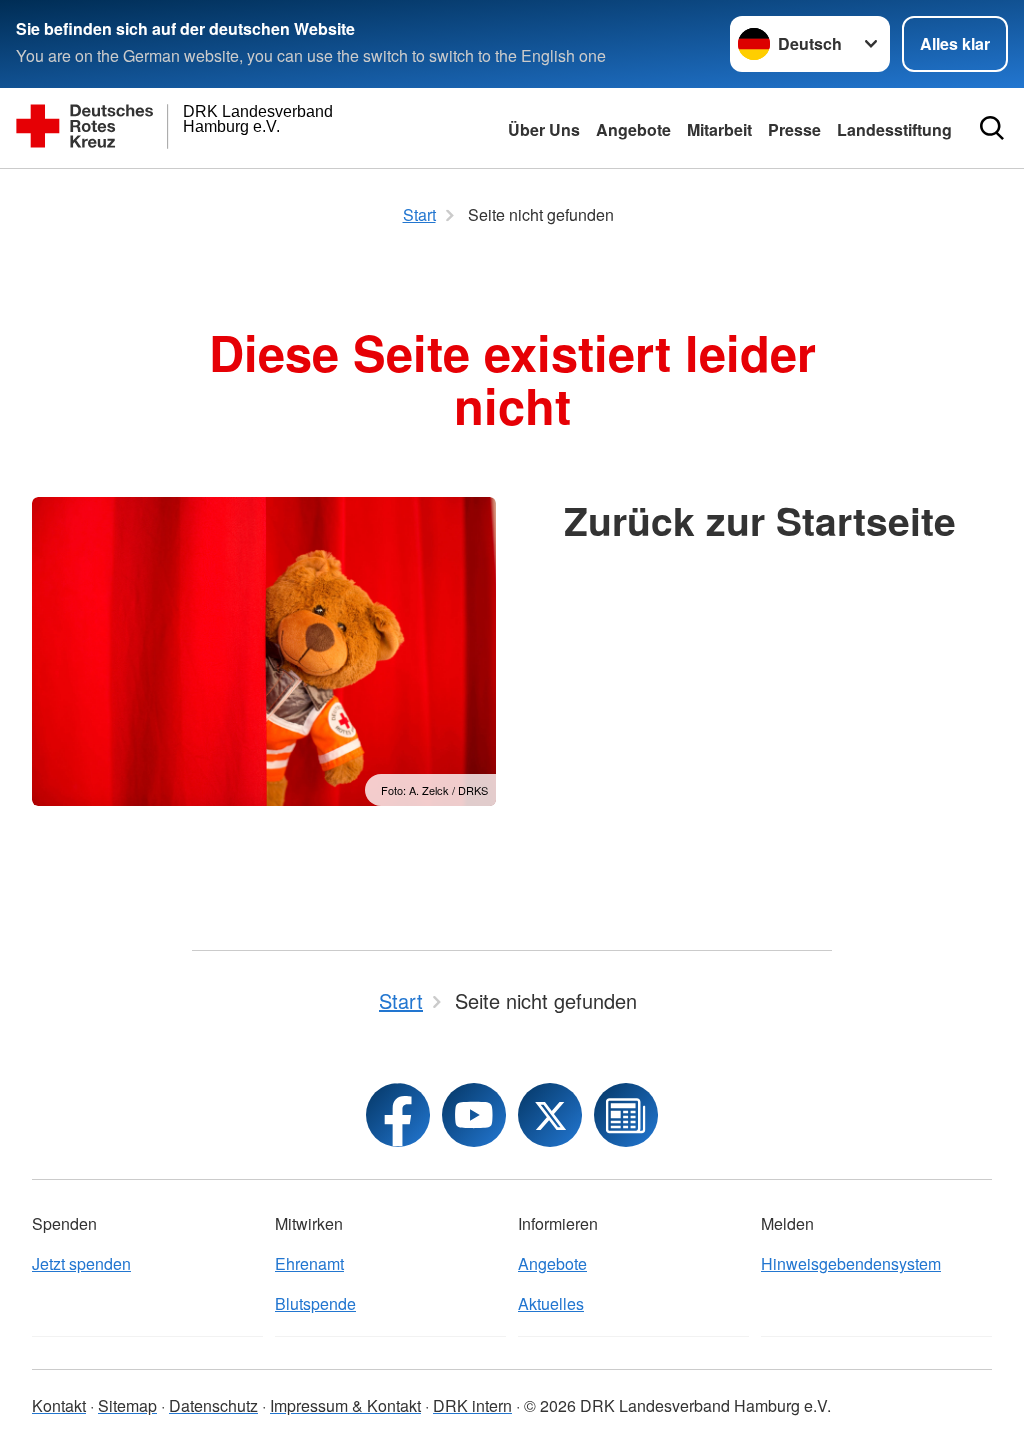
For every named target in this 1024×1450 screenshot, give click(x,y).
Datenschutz (213, 1405)
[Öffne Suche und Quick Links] (992, 128)
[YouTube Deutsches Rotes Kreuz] (474, 1115)
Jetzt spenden (81, 1263)
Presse (794, 129)
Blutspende (315, 1303)
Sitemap (127, 1405)
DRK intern (472, 1405)
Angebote (633, 129)
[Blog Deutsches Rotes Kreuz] (626, 1115)
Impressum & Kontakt (345, 1405)
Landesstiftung (894, 129)
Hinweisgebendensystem (851, 1263)
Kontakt (59, 1405)
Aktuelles (551, 1303)
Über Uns (544, 129)
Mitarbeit (719, 129)
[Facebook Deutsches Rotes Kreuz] (398, 1115)
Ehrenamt (309, 1263)
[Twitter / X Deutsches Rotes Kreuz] (550, 1115)
